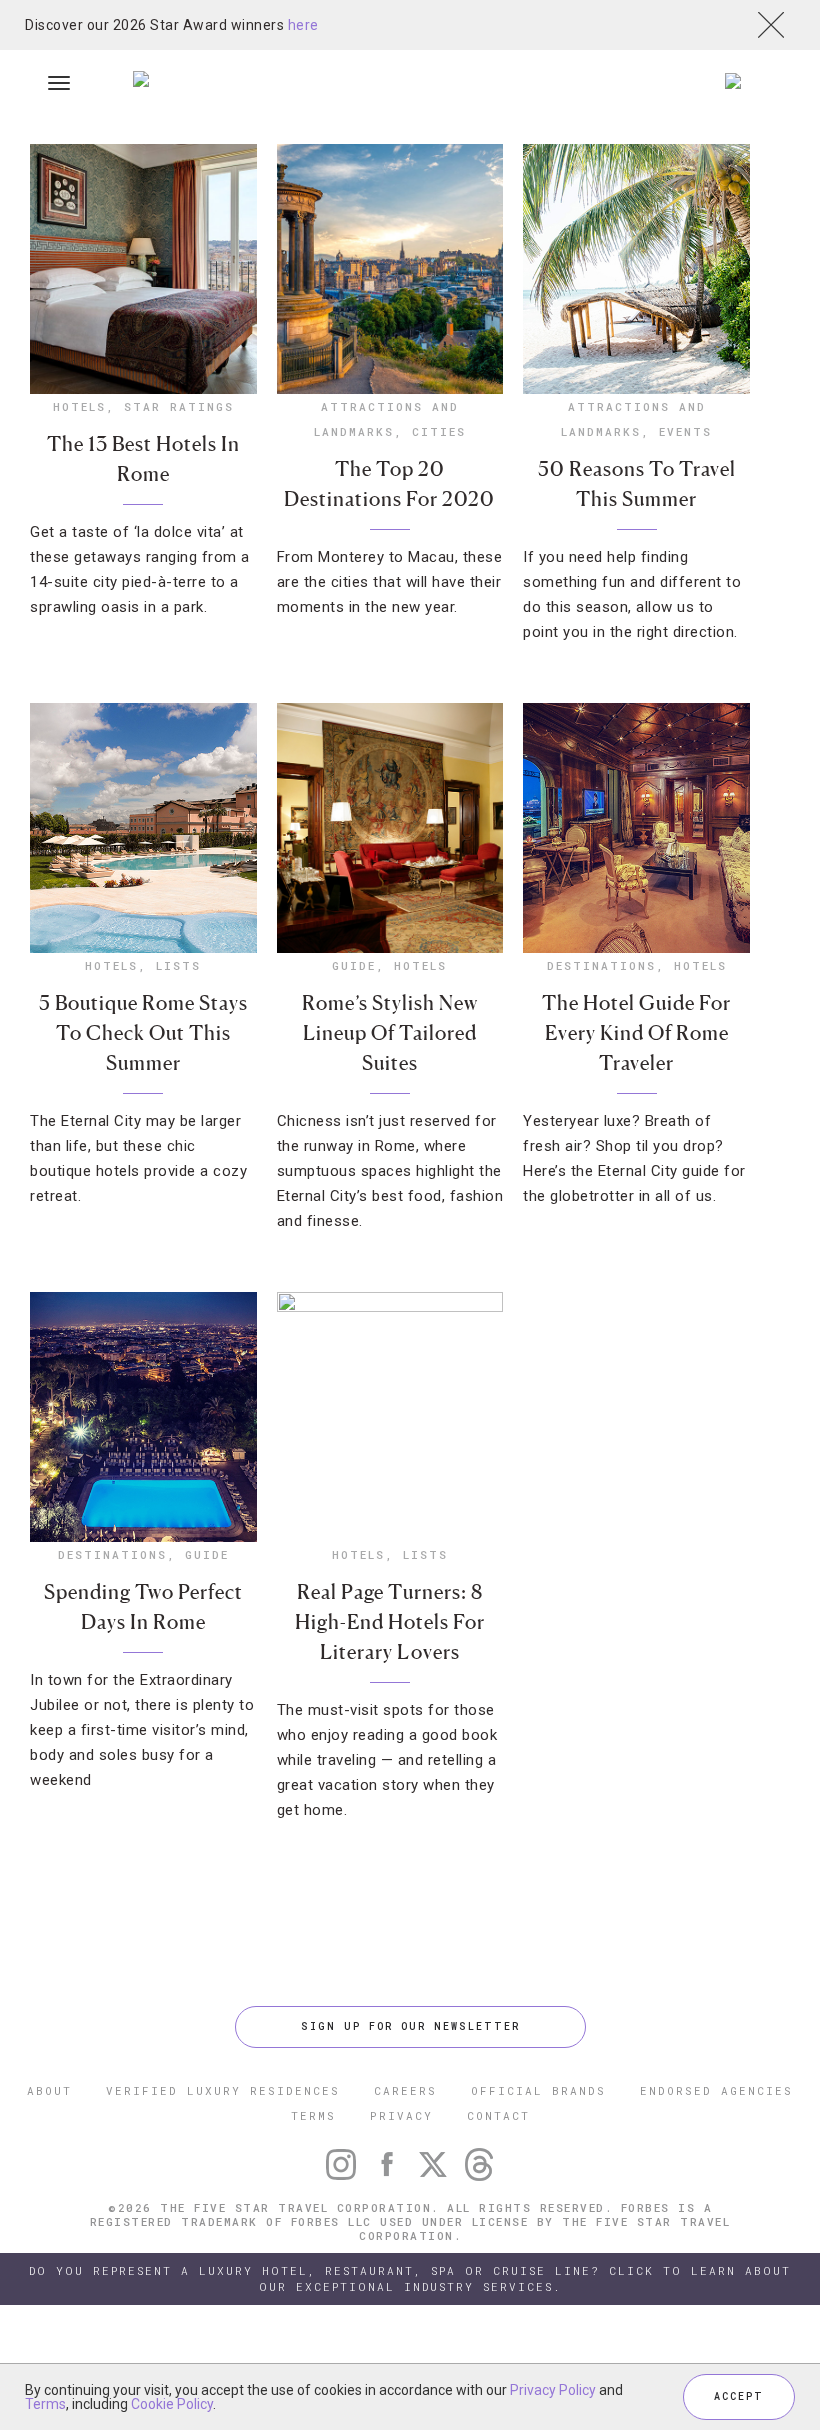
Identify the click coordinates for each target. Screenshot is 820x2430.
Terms (45, 2404)
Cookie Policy (172, 2404)
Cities (439, 431)
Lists (178, 965)
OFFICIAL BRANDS (538, 2090)
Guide (354, 965)
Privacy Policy (553, 2390)
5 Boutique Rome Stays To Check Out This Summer (143, 1033)
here (303, 25)
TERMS (313, 2115)
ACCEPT (739, 2396)
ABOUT (49, 2090)
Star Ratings (179, 406)
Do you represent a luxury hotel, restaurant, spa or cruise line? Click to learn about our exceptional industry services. (410, 2278)
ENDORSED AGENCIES (716, 2090)
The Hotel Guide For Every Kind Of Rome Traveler (636, 1033)
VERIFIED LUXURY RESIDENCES (223, 2090)
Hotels (79, 406)
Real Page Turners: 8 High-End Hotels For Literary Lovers (390, 1622)
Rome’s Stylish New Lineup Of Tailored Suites (390, 1033)
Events (685, 431)
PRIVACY (401, 2115)
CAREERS (405, 2090)
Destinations (601, 965)
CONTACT (498, 2115)
